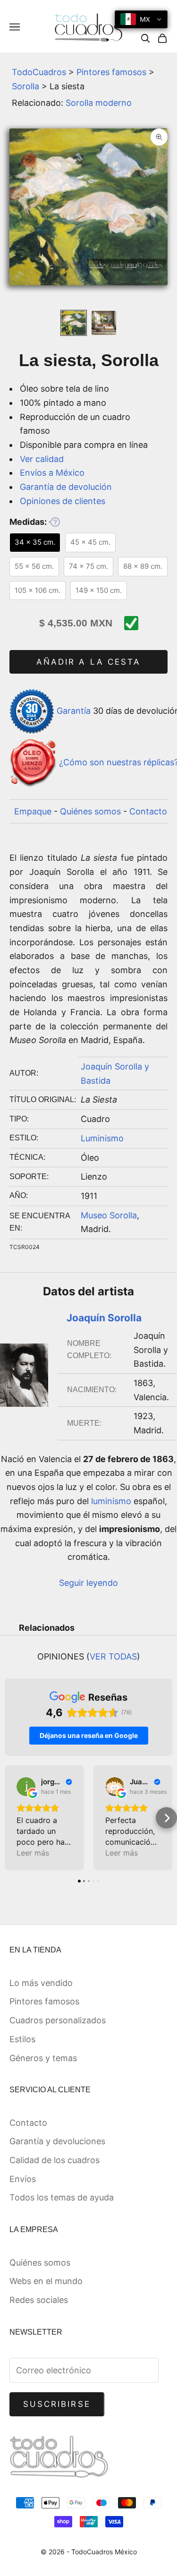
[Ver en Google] (26, 1787)
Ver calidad (42, 459)
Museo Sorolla (109, 1215)
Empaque (33, 811)
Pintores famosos (111, 72)
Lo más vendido (41, 1983)
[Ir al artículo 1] (74, 323)
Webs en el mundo (46, 2281)
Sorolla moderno (99, 103)
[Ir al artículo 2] (104, 323)
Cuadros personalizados (58, 2020)
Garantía (74, 711)
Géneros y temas (43, 2058)
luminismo (111, 1501)
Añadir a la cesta (88, 662)
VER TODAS (113, 1656)
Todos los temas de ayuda (62, 2197)
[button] (11, 1818)
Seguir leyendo (88, 1583)
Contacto (148, 811)
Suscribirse (57, 2404)
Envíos (23, 2179)
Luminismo (102, 1138)
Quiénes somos (90, 811)
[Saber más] (54, 522)
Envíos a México (52, 473)
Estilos (22, 2039)
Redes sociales (39, 2300)
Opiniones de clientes (63, 501)
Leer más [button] (33, 1853)
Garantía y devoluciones (57, 2141)
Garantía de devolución (66, 487)
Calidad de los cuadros (55, 2160)
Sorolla (25, 86)
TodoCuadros (39, 72)
